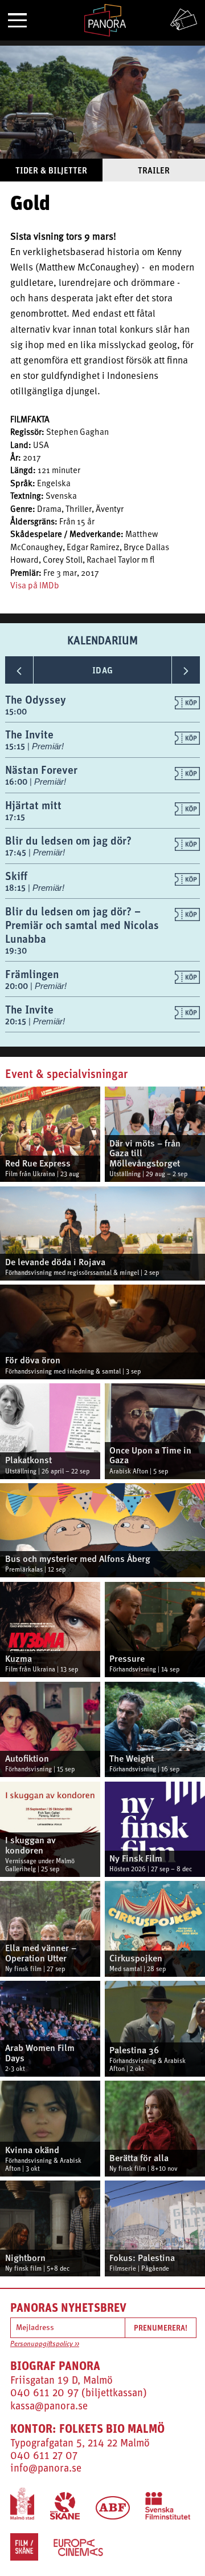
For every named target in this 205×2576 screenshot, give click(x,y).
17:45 (17, 852)
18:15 (17, 888)
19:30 (16, 950)
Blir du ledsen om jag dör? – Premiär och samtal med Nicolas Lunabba (82, 925)
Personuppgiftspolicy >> (45, 2344)
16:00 (17, 782)
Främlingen (32, 974)
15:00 (16, 711)
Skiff (16, 876)
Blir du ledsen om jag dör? (68, 840)
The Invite (29, 734)
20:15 (17, 1021)
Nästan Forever (41, 770)
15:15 (16, 746)
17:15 (15, 817)
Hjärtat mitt (33, 805)
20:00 (18, 986)
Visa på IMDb (35, 586)
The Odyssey (36, 699)
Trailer (154, 170)
